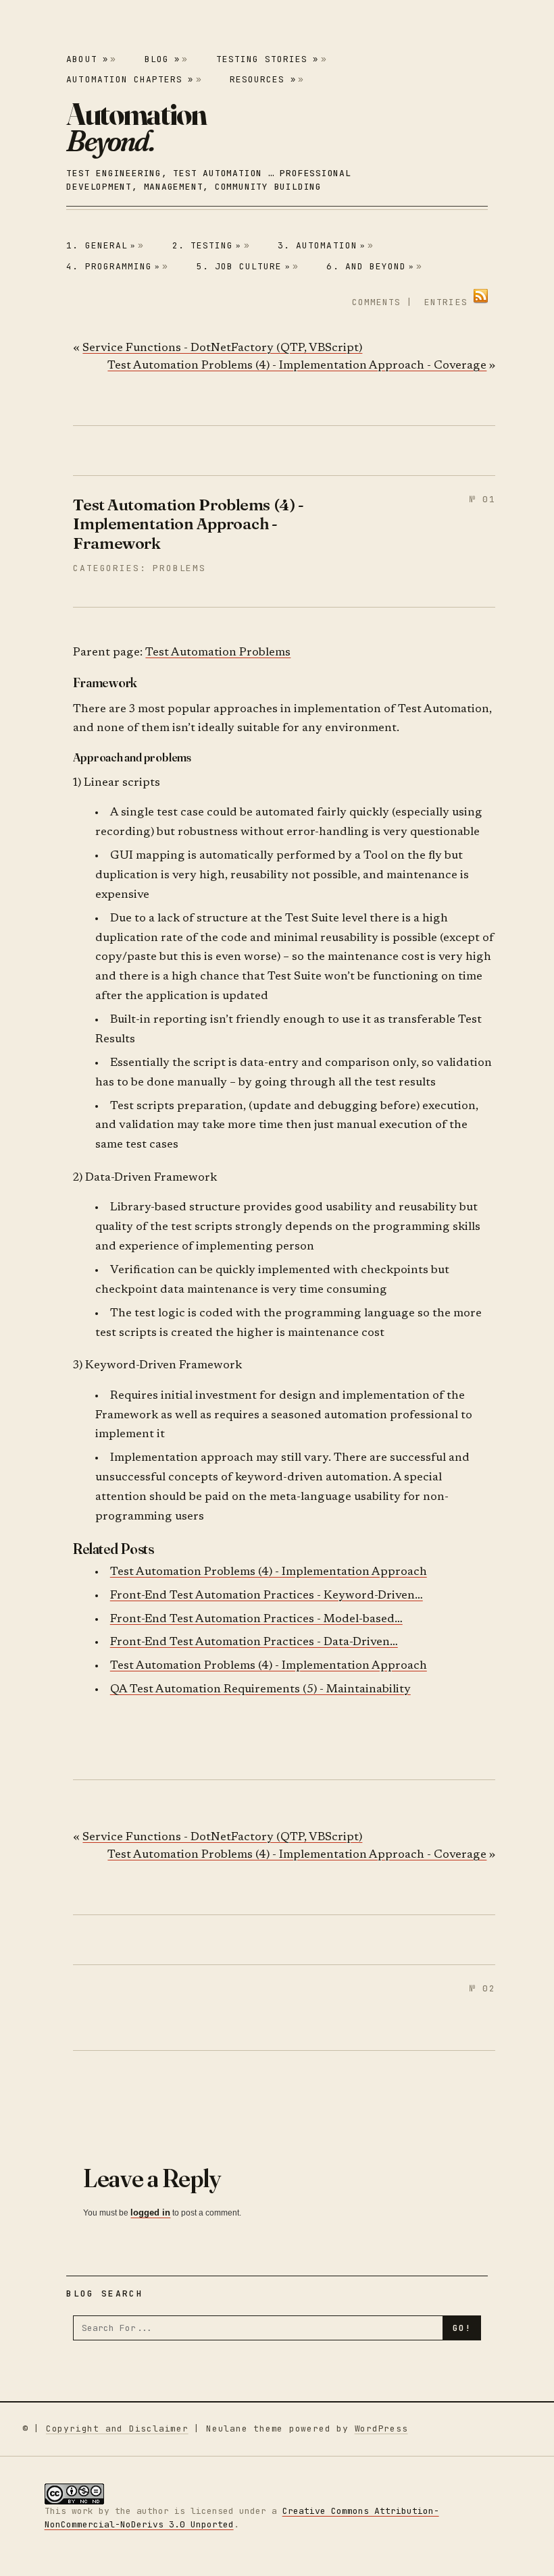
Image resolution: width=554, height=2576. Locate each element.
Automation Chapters (130, 79)
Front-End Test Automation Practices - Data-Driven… (254, 1643)
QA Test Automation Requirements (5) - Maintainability (260, 1690)
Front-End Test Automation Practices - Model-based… (256, 1620)
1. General (101, 245)
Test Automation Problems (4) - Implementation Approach (269, 1573)
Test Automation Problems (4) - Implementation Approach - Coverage (297, 366)
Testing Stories (268, 59)
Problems (179, 568)
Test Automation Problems (218, 653)
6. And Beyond (370, 266)
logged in (150, 2212)
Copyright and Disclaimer (117, 2429)
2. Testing (207, 245)
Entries (446, 302)
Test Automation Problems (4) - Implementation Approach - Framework (188, 524)
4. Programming (113, 266)
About (87, 59)
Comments (376, 302)
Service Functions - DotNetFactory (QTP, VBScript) (222, 349)
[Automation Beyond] (136, 128)
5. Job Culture (244, 266)
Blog (162, 59)
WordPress (381, 2429)
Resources (262, 79)
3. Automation (322, 245)
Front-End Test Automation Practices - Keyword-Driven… (267, 1596)
